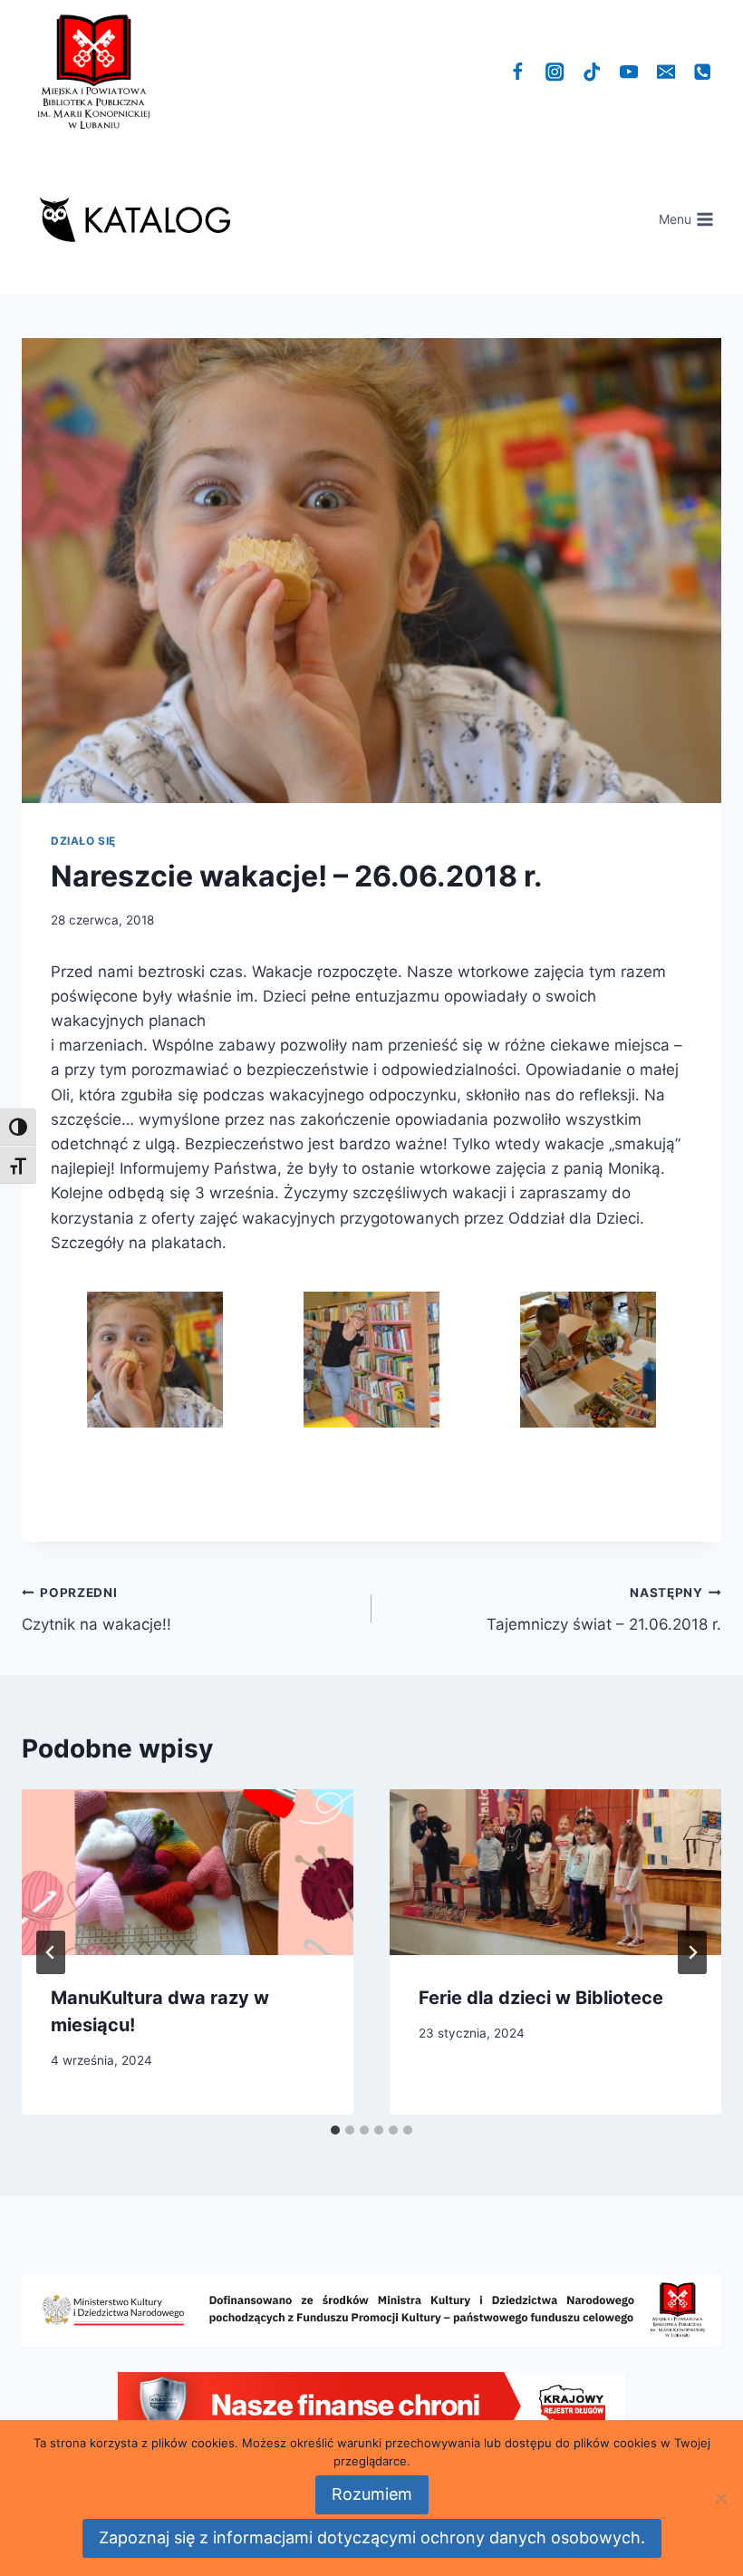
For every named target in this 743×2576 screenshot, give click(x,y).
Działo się (83, 841)
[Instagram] (555, 72)
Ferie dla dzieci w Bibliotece (541, 1998)
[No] (720, 2498)
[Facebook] (518, 72)
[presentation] (188, 1872)
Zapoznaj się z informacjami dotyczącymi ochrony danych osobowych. (372, 2537)
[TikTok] (592, 72)
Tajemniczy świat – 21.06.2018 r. (604, 1609)
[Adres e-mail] (666, 72)
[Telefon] (703, 72)
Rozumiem (372, 2494)
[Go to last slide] (51, 1952)
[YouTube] (629, 72)
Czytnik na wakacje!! (96, 1609)
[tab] (335, 2130)
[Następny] (692, 1952)
